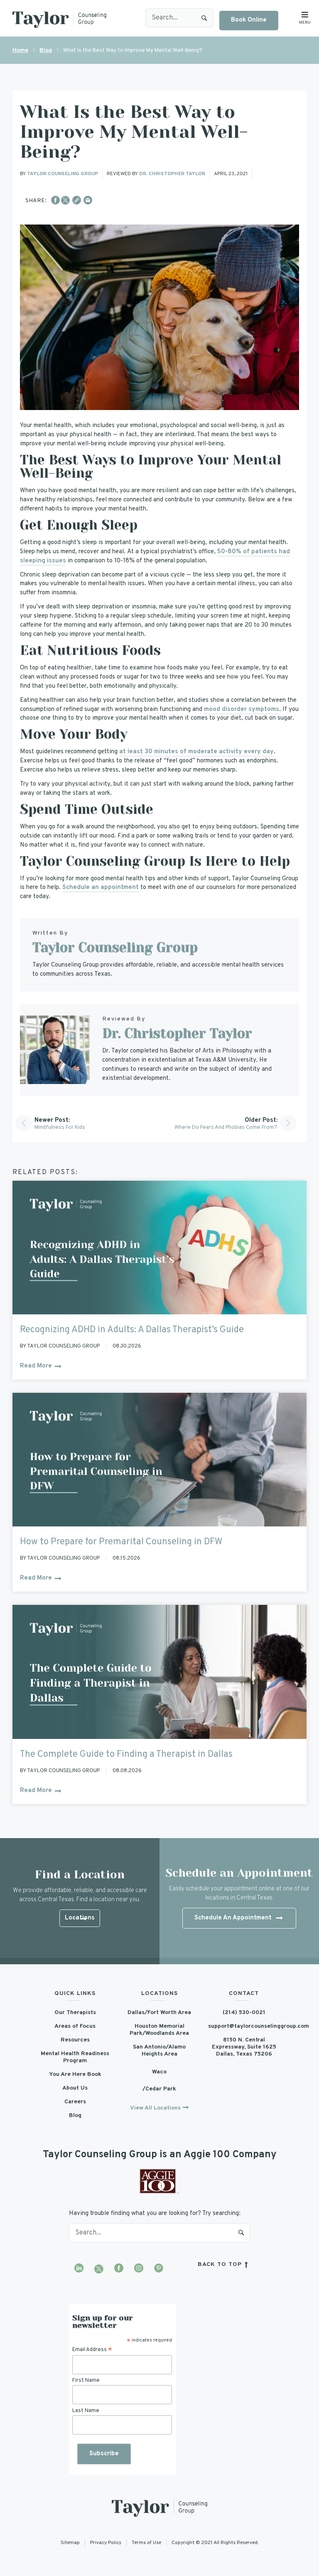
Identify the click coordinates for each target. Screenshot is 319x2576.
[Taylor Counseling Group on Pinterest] (159, 2269)
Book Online (249, 20)
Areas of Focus (75, 2026)
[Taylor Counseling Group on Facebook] (119, 2269)
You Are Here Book (75, 2074)
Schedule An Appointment (233, 1918)
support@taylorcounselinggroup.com (244, 2026)
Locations (80, 1918)
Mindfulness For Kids (60, 1128)
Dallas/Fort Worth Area (159, 2013)
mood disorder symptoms (242, 709)
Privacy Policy (106, 2543)
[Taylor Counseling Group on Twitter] (99, 2269)
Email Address (92, 2350)
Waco (159, 2072)
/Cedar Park (159, 2089)
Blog (46, 50)
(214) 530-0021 (244, 2013)
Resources (75, 2040)
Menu (305, 23)
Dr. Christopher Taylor (172, 174)
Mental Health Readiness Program (75, 2057)
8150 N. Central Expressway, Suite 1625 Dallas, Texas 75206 (244, 2047)
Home (20, 50)
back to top (221, 2265)
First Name (86, 2381)
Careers (75, 2102)
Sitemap (70, 2543)
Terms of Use (146, 2543)
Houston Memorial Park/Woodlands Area (159, 2030)
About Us (75, 2088)
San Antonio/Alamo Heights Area (159, 2051)
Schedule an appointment (101, 888)
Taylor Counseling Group (63, 174)
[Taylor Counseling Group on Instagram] (139, 2269)
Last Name (86, 2411)
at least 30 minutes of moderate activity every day (196, 752)
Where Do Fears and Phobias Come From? (226, 1128)
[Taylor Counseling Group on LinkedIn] (79, 2269)
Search (204, 18)
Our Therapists (75, 2013)
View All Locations (155, 2108)
